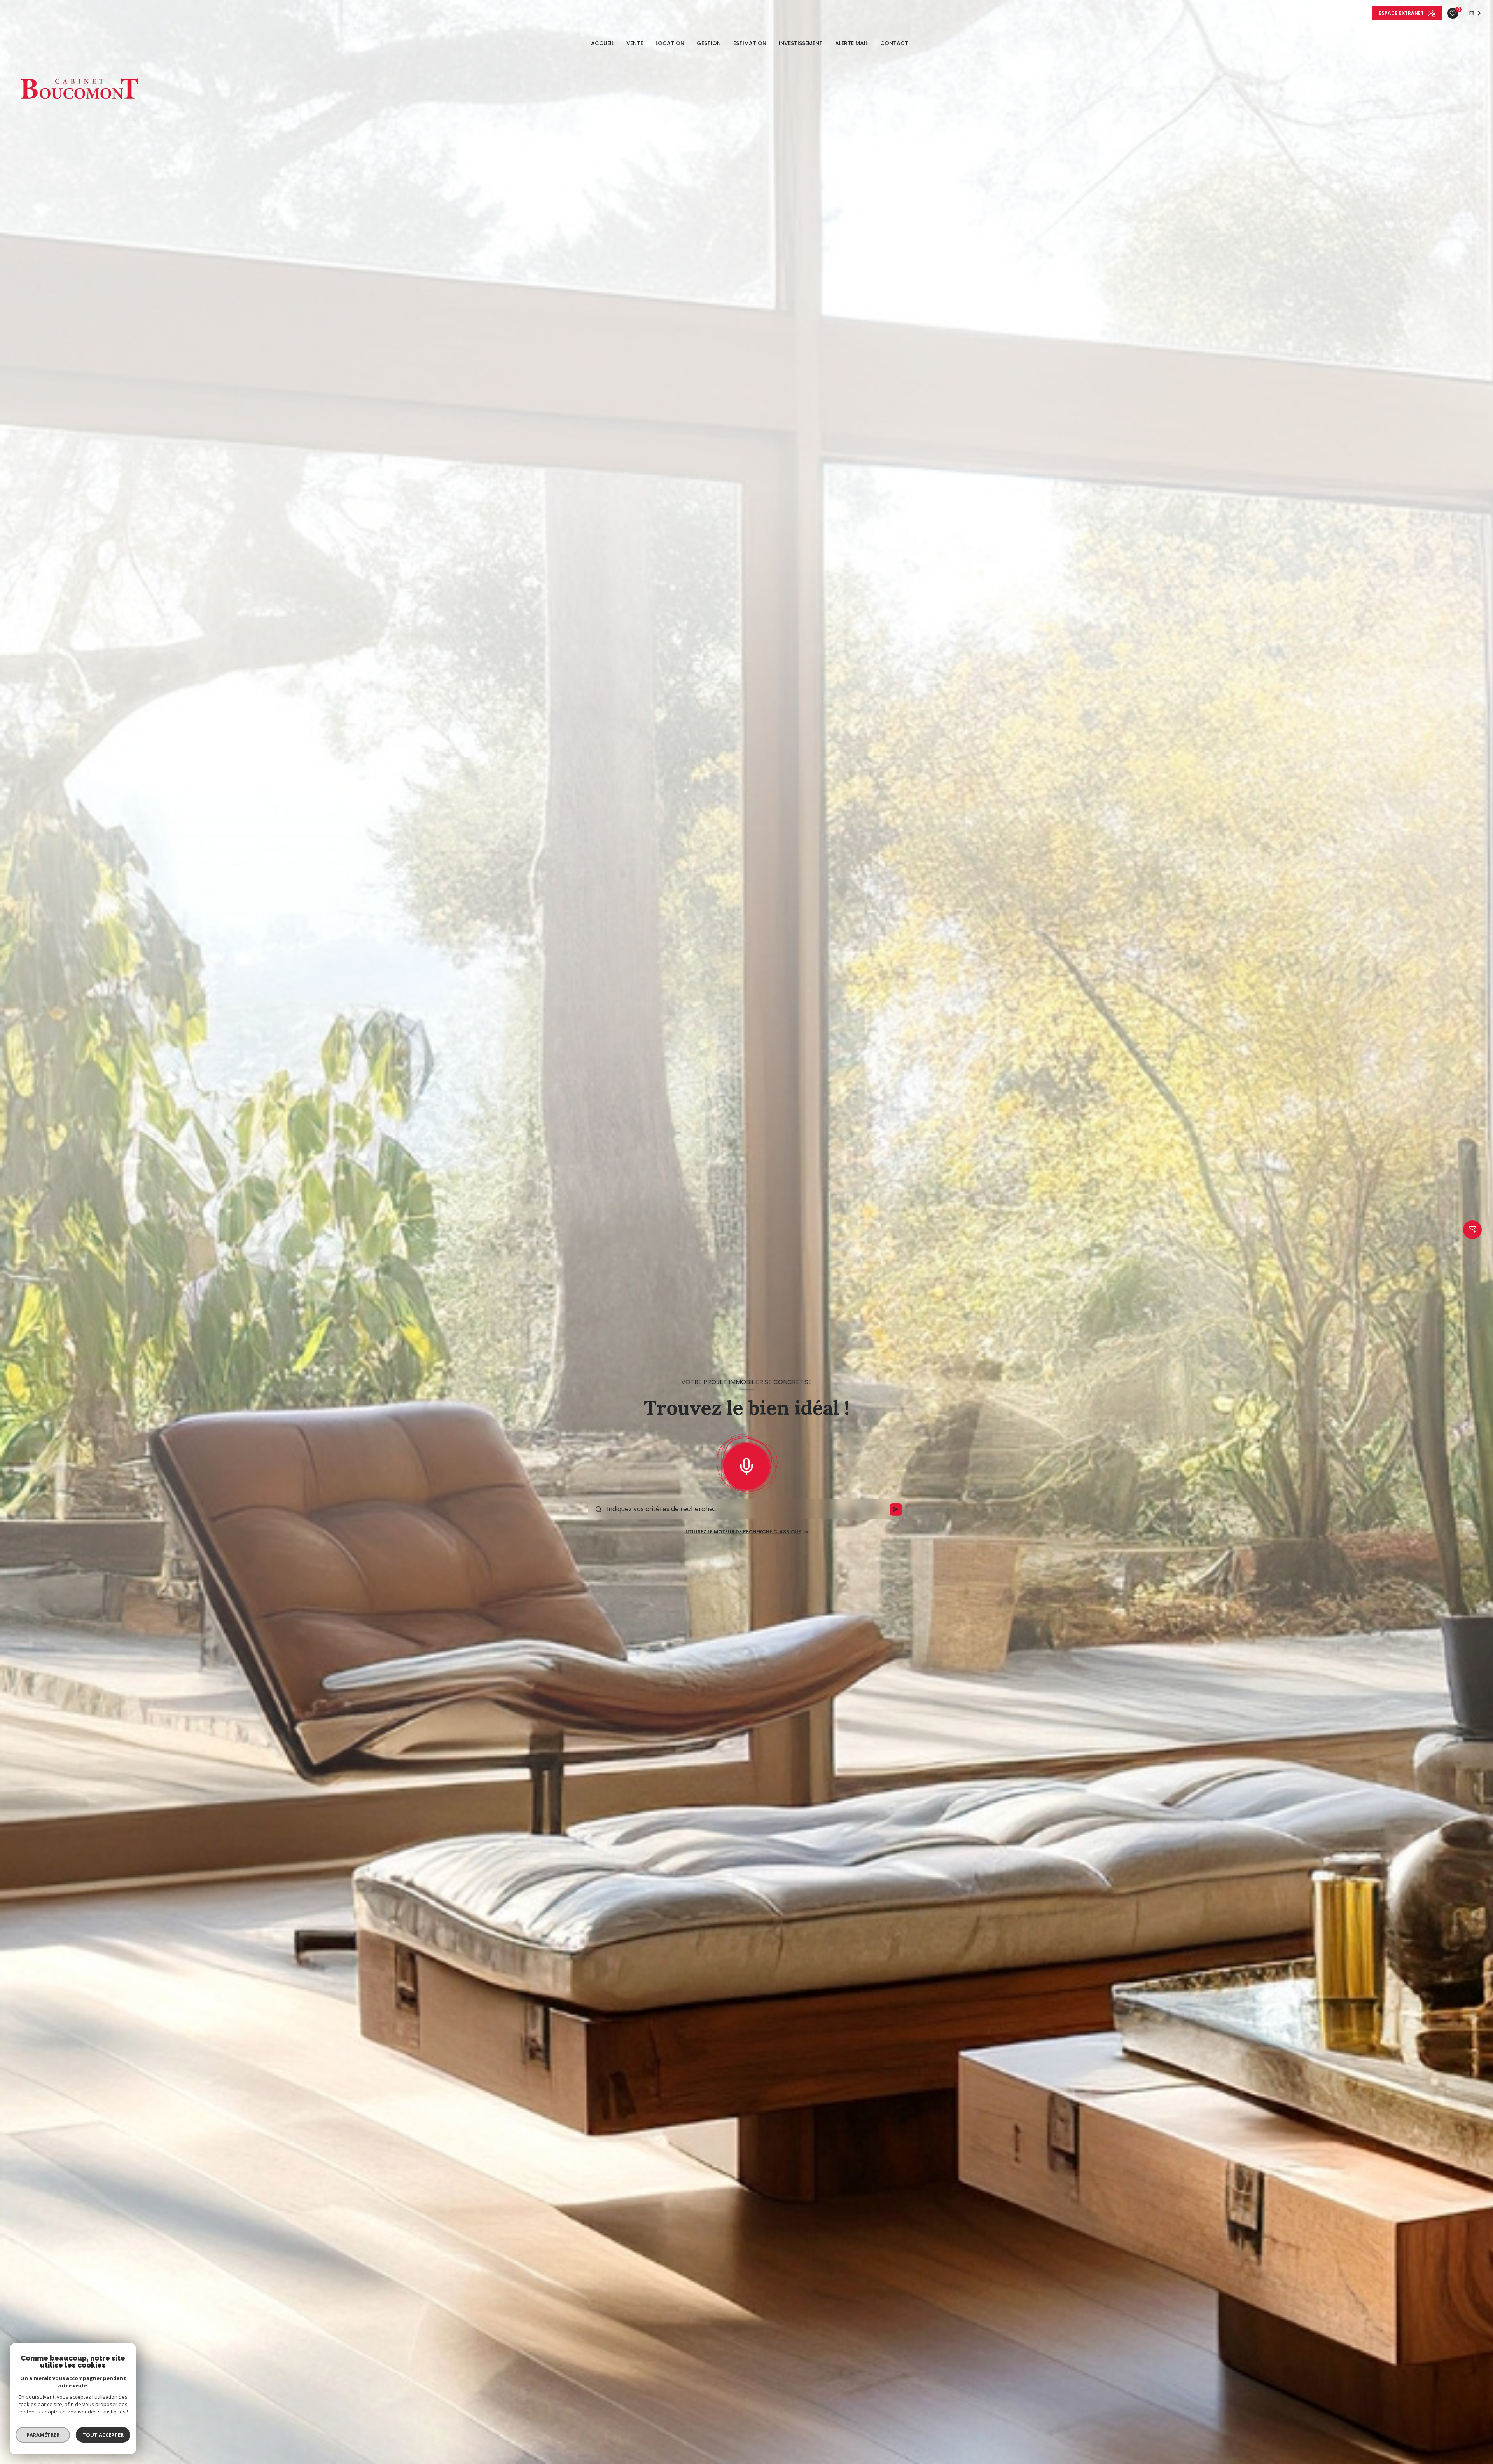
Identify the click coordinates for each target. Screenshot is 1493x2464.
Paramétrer (43, 2435)
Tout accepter (103, 2435)
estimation (750, 43)
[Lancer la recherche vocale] (746, 1465)
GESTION (709, 43)
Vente (635, 43)
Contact (894, 43)
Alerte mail (851, 43)
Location (670, 43)
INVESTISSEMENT (801, 43)
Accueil (602, 43)
